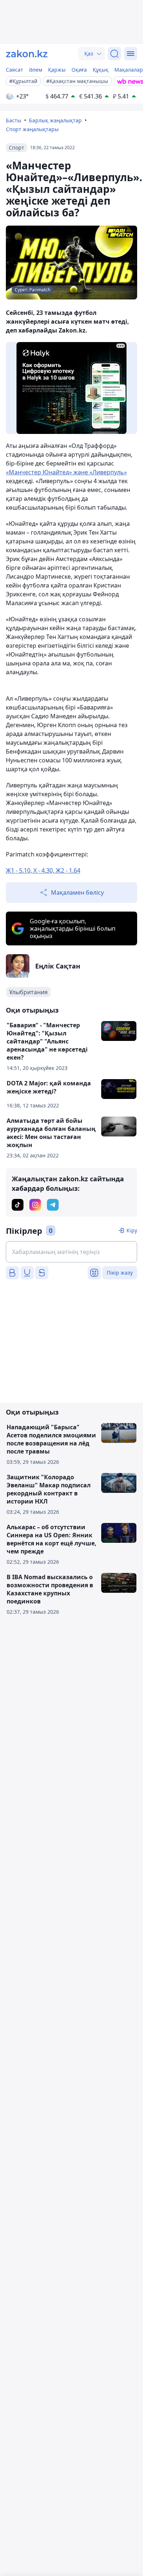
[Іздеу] (114, 54)
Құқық (101, 70)
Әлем (36, 70)
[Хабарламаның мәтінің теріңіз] (71, 1252)
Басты (14, 120)
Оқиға (79, 70)
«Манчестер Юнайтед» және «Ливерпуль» (66, 472)
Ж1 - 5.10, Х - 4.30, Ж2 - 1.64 (43, 870)
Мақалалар (129, 70)
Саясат (14, 70)
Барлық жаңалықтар (55, 120)
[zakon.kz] (27, 54)
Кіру (132, 1230)
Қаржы (57, 70)
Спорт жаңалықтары (32, 129)
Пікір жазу (120, 1273)
